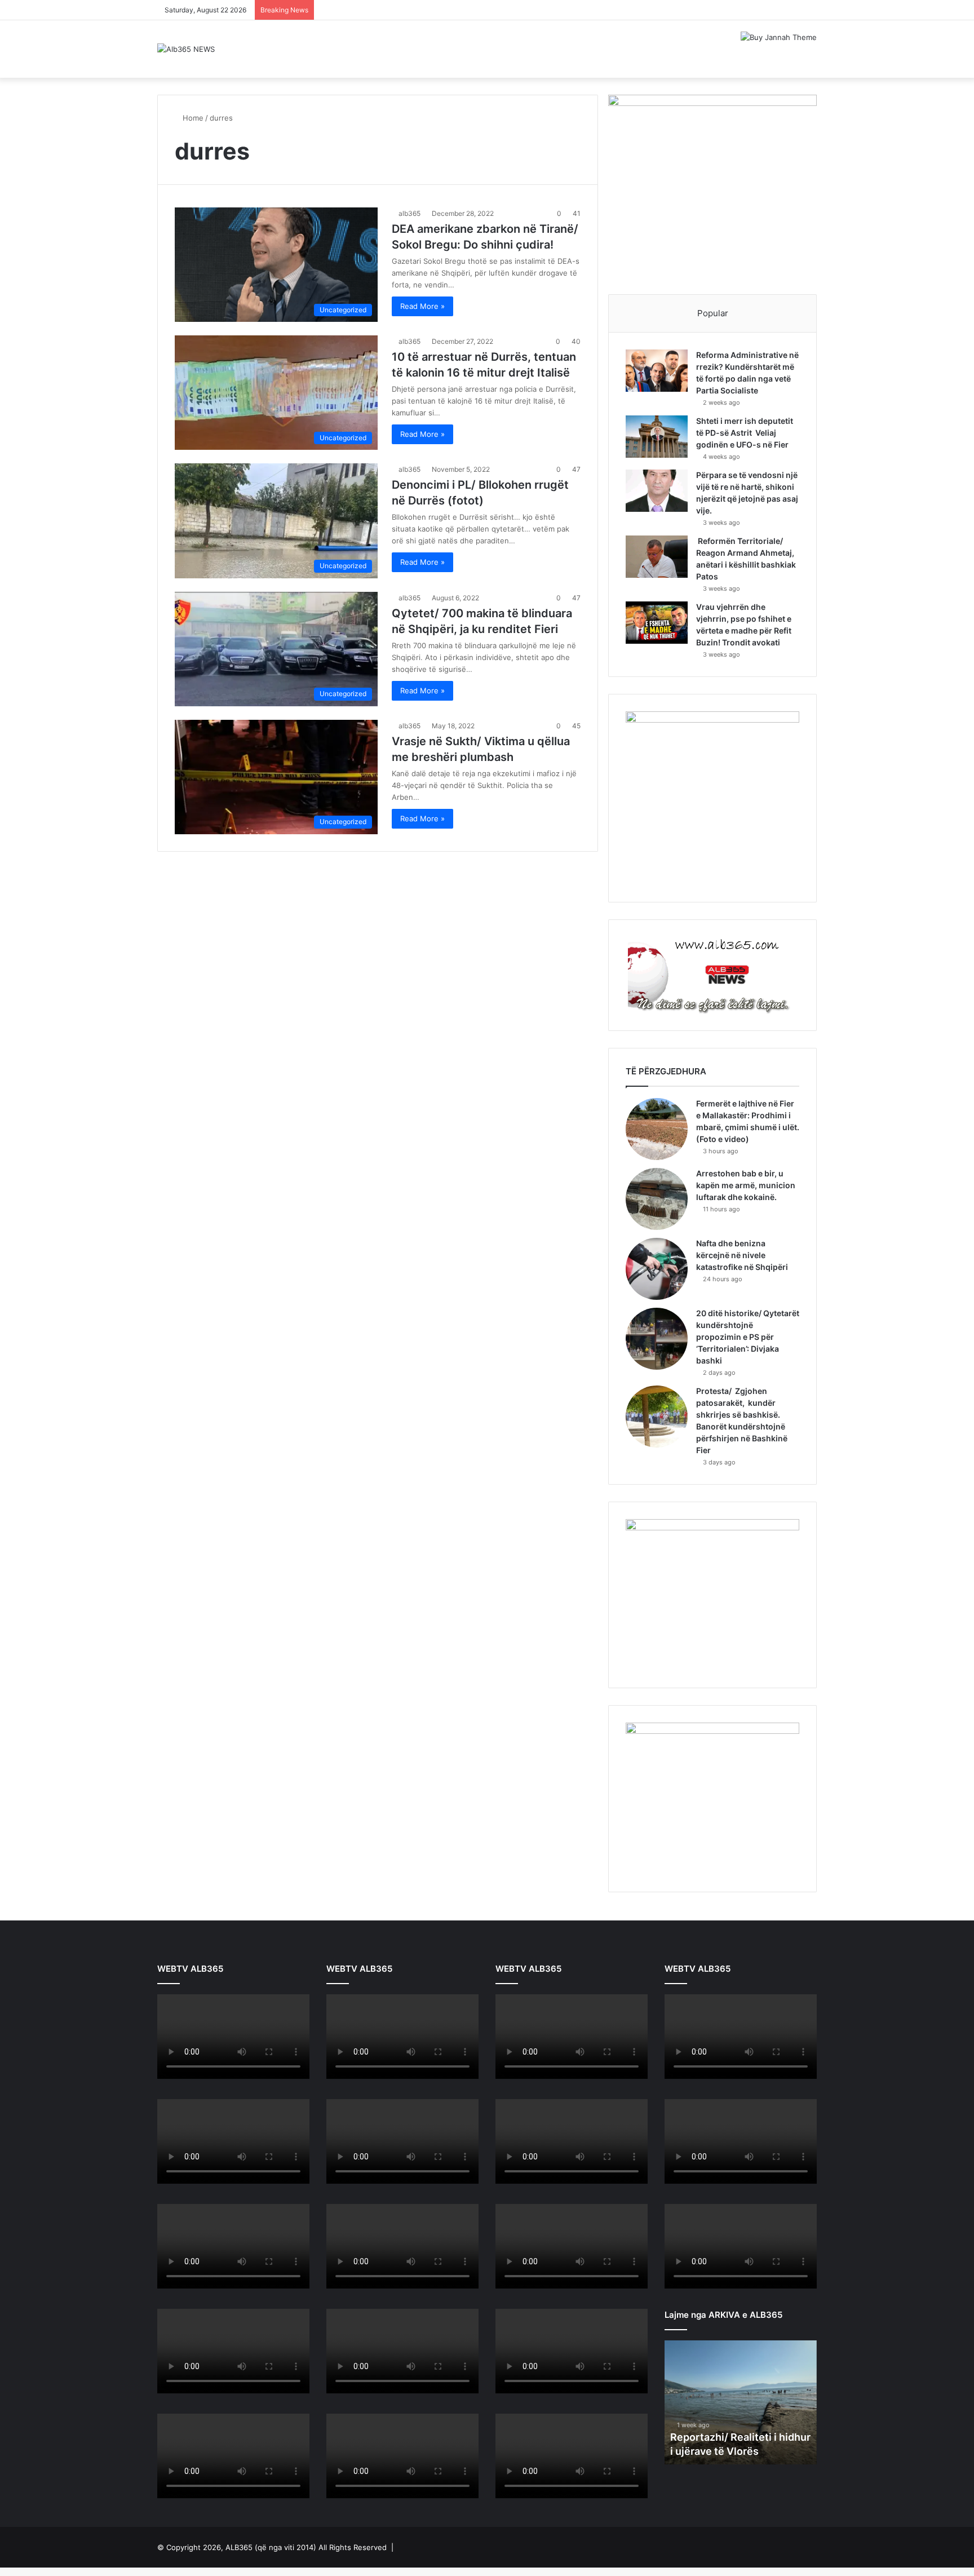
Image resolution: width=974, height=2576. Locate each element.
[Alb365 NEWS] (186, 49)
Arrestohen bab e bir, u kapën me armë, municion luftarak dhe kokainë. (746, 1185)
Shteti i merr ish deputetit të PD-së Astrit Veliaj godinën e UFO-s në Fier (745, 433)
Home (192, 118)
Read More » (422, 306)
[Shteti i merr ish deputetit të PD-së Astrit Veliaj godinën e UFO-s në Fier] (657, 437)
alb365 (409, 213)
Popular (713, 313)
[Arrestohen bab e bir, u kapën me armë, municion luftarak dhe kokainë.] (657, 1199)
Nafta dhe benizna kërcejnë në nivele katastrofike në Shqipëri (742, 1255)
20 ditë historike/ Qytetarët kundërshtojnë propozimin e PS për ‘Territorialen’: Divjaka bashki (748, 1337)
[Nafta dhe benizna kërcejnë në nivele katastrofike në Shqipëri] (657, 1269)
